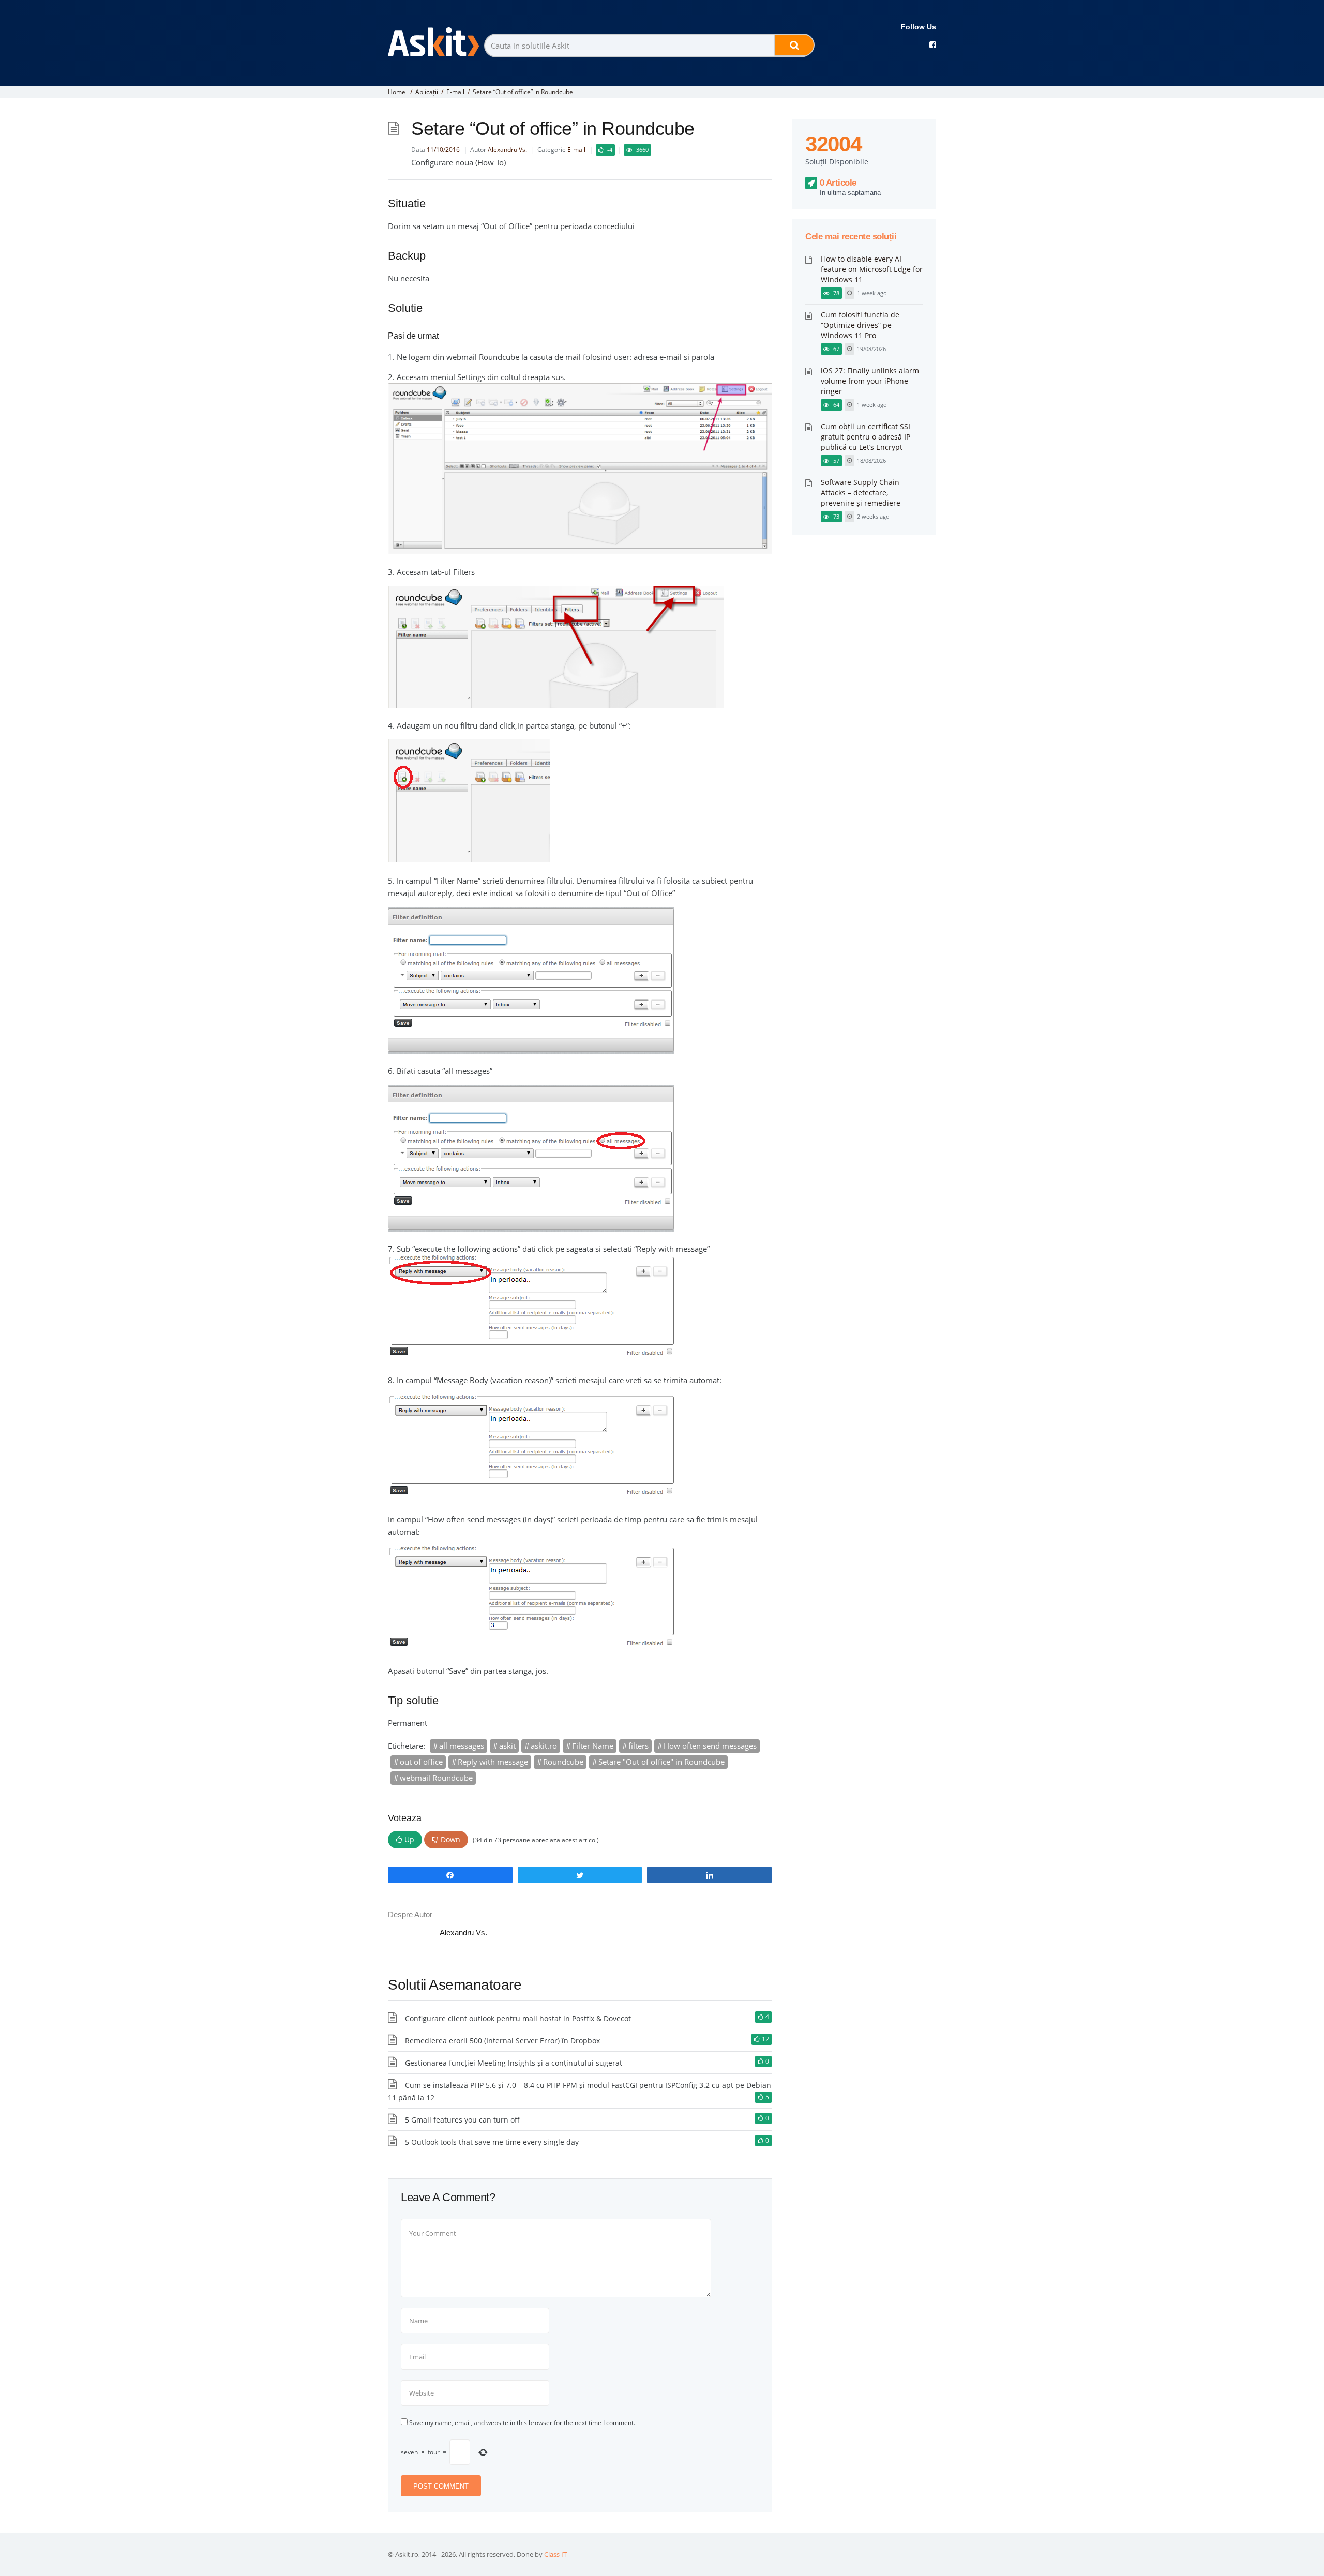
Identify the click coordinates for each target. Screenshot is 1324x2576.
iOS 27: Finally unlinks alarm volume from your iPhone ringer (870, 381)
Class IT (555, 2554)
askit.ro (544, 1746)
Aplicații (427, 92)
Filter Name (593, 1746)
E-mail (455, 92)
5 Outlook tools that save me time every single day (492, 2142)
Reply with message (493, 1762)
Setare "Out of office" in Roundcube (661, 1762)
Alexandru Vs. (507, 150)
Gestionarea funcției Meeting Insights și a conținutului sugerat (514, 2063)
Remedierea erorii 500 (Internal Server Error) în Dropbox (502, 2041)
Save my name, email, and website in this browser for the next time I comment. (522, 2423)
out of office (421, 1762)
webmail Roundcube (436, 1778)
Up (409, 1839)
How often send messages (710, 1746)
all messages (462, 1746)
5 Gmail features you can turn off (462, 2120)
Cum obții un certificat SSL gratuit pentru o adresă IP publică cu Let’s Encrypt (866, 437)
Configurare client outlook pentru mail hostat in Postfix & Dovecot (518, 2018)
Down (450, 1839)
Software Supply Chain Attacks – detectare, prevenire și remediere (861, 493)
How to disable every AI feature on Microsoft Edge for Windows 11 (872, 269)
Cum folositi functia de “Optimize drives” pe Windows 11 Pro (860, 325)
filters (638, 1746)
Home (397, 92)
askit (507, 1746)
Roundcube (563, 1762)
